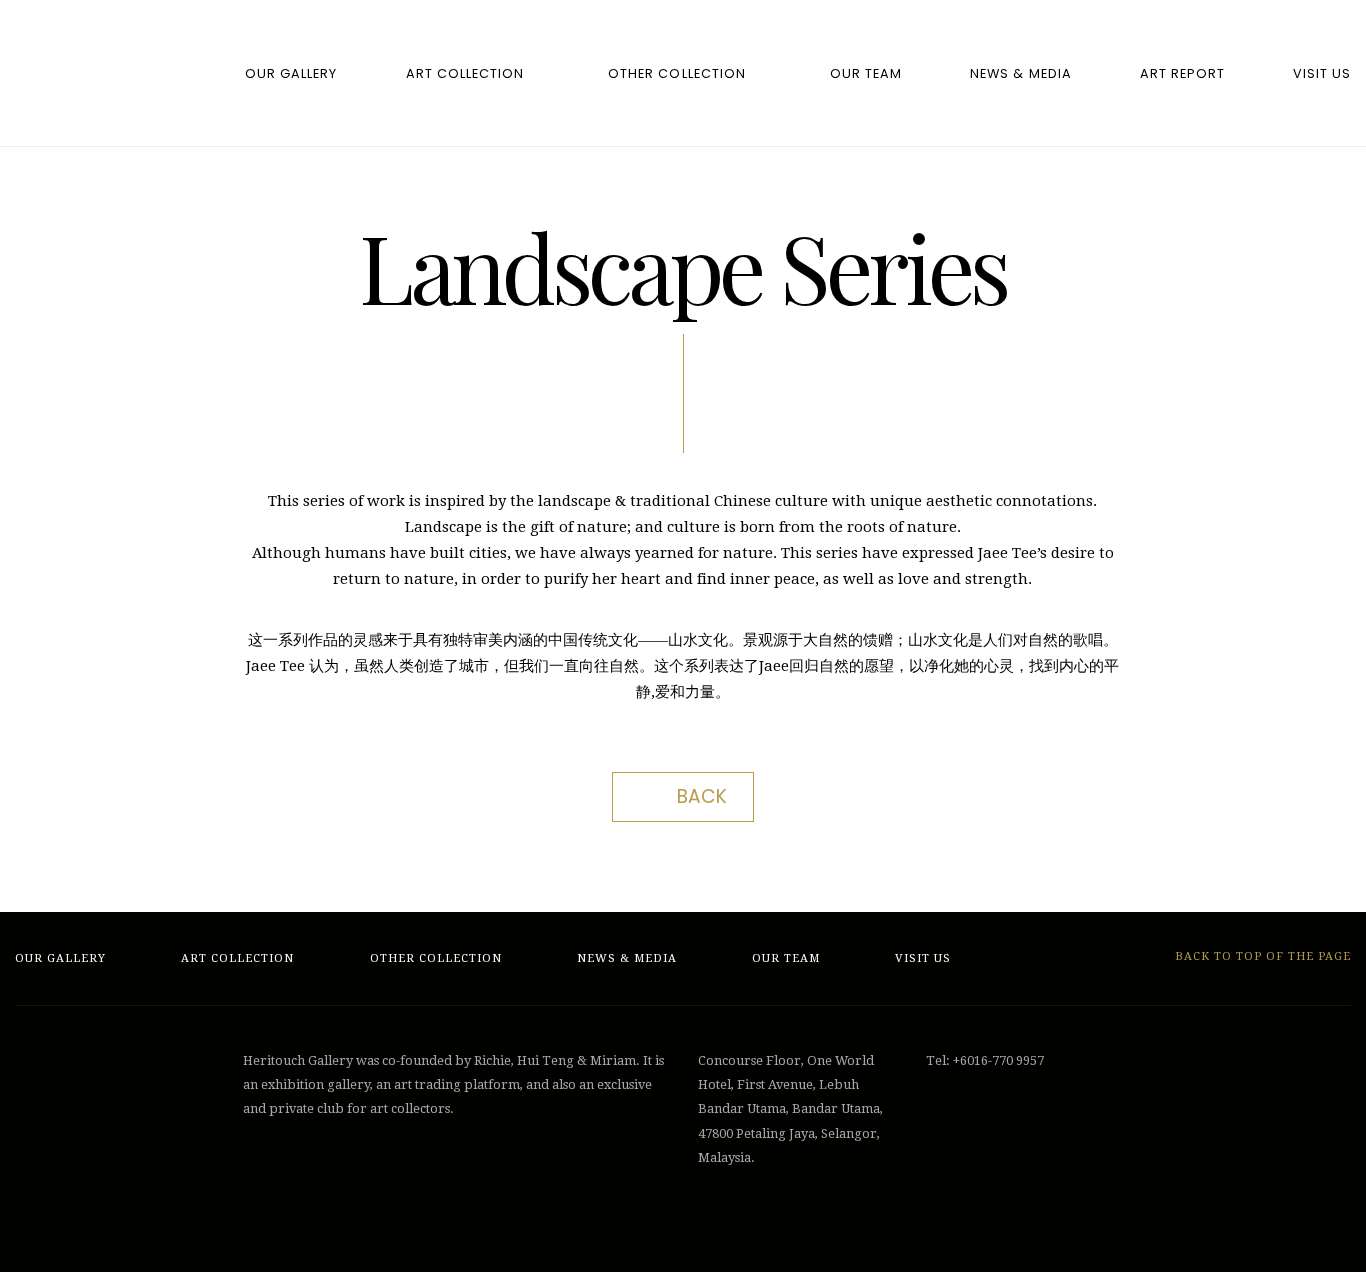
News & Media (1020, 73)
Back (702, 796)
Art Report (1182, 73)
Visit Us (1322, 73)
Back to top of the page (1261, 956)
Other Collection (676, 73)
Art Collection (465, 73)
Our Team (866, 73)
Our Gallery (291, 73)
